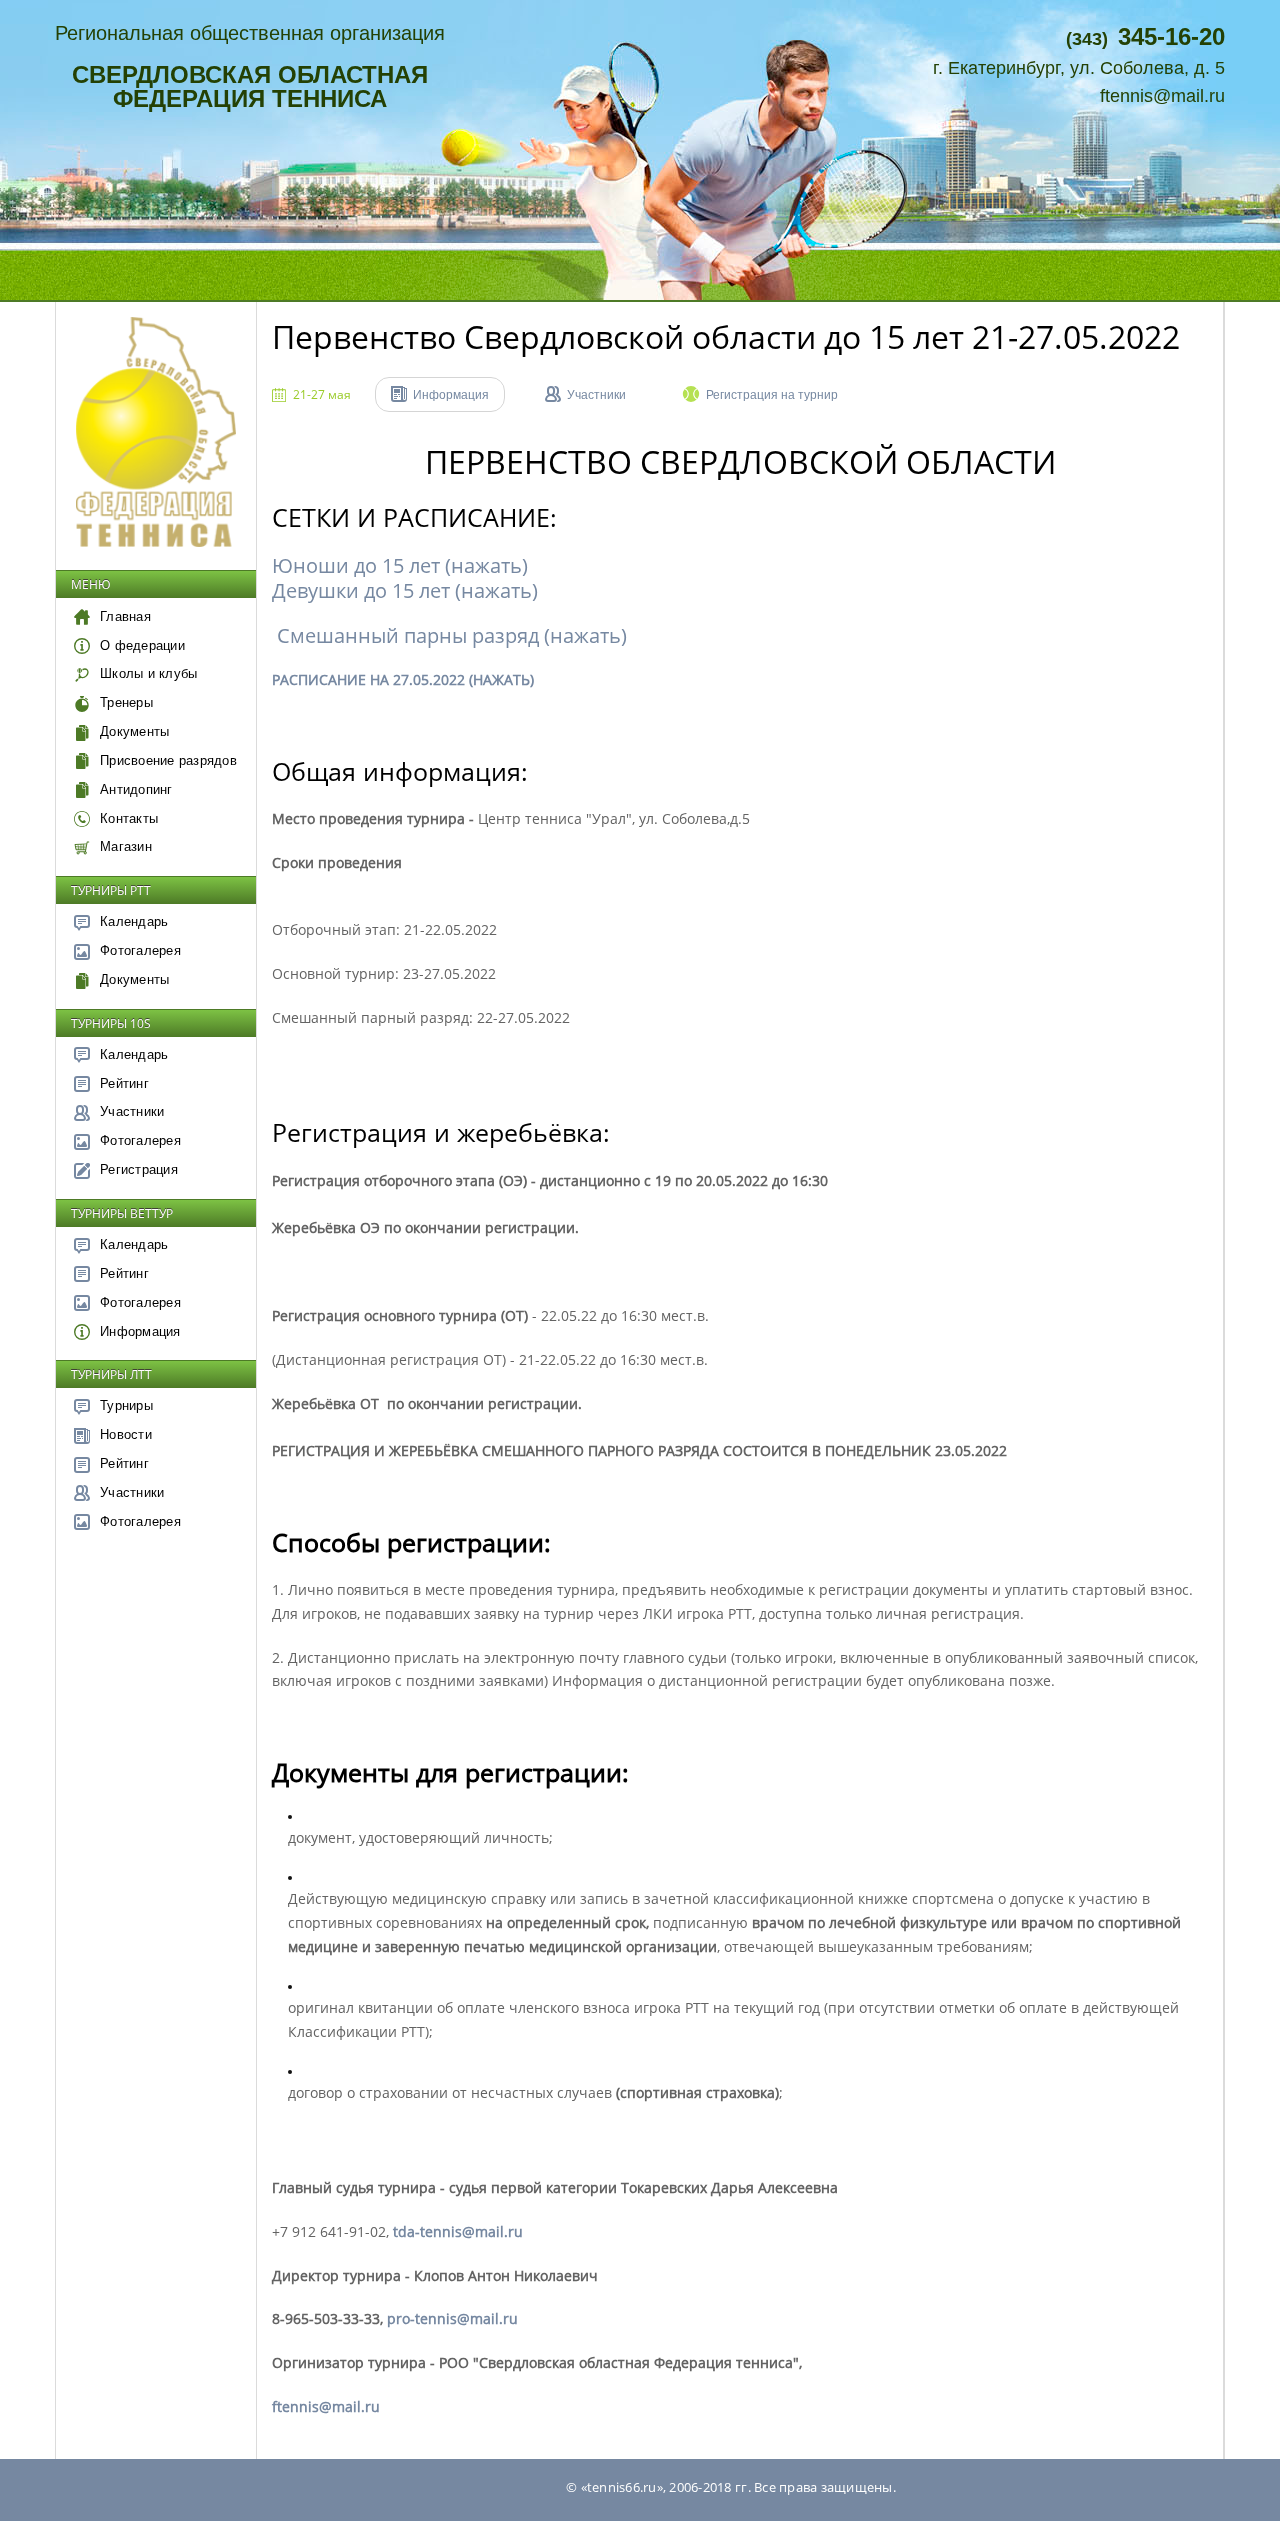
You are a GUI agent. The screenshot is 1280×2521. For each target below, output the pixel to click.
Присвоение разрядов (168, 760)
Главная (125, 616)
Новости (126, 1434)
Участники (132, 1111)
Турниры (126, 1405)
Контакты (129, 818)
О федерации (142, 645)
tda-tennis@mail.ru (458, 2231)
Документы (134, 731)
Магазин (126, 846)
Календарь (134, 921)
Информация (140, 1331)
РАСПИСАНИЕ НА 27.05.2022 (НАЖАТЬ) (403, 679)
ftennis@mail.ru (1162, 96)
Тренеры (126, 702)
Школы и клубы (148, 673)
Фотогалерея (140, 950)
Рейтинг (124, 1083)
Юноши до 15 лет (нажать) (400, 565)
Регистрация (139, 1169)
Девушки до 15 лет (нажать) (405, 590)
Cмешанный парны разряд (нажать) (449, 635)
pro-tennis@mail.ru (452, 2318)
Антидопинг (136, 789)
